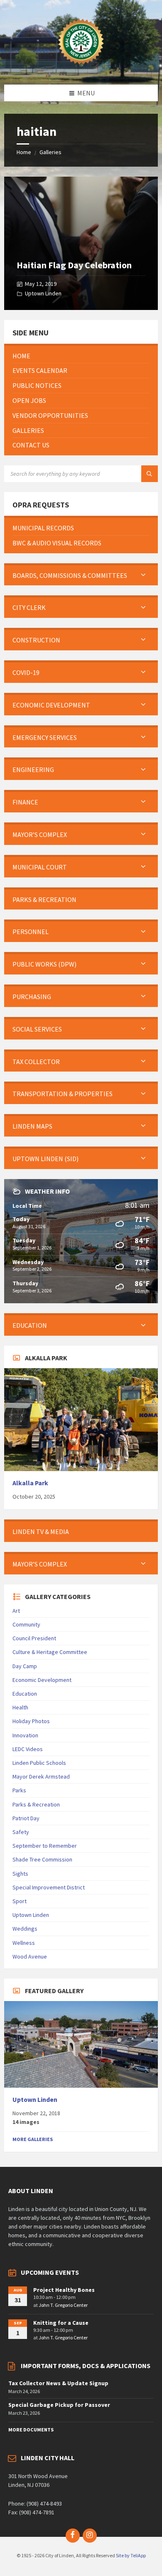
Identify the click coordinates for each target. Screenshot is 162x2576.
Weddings (25, 1929)
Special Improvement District (49, 1887)
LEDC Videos (28, 1749)
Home (24, 152)
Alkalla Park (30, 1483)
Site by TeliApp (131, 2555)
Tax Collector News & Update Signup (58, 2383)
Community (26, 1624)
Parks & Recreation (36, 1804)
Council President (34, 1638)
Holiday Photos (31, 1721)
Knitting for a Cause (61, 2323)
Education (25, 1694)
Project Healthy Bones (64, 2290)
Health (20, 1707)
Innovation (25, 1735)
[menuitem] (81, 356)
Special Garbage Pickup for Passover (59, 2405)
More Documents (31, 2430)
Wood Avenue (30, 1956)
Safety (21, 1832)
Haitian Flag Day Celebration (74, 265)
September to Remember (45, 1846)
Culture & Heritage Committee (50, 1652)
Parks (19, 1790)
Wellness (24, 1943)
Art (16, 1611)
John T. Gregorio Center (63, 2305)
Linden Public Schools (39, 1763)
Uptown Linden (43, 293)
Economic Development (42, 1680)
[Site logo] (81, 68)
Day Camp (25, 1666)
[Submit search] (150, 474)
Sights (20, 1874)
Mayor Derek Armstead (41, 1776)
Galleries (50, 152)
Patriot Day (26, 1818)
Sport (20, 1901)
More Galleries (33, 2139)
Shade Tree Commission (42, 1859)
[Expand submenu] (143, 575)
